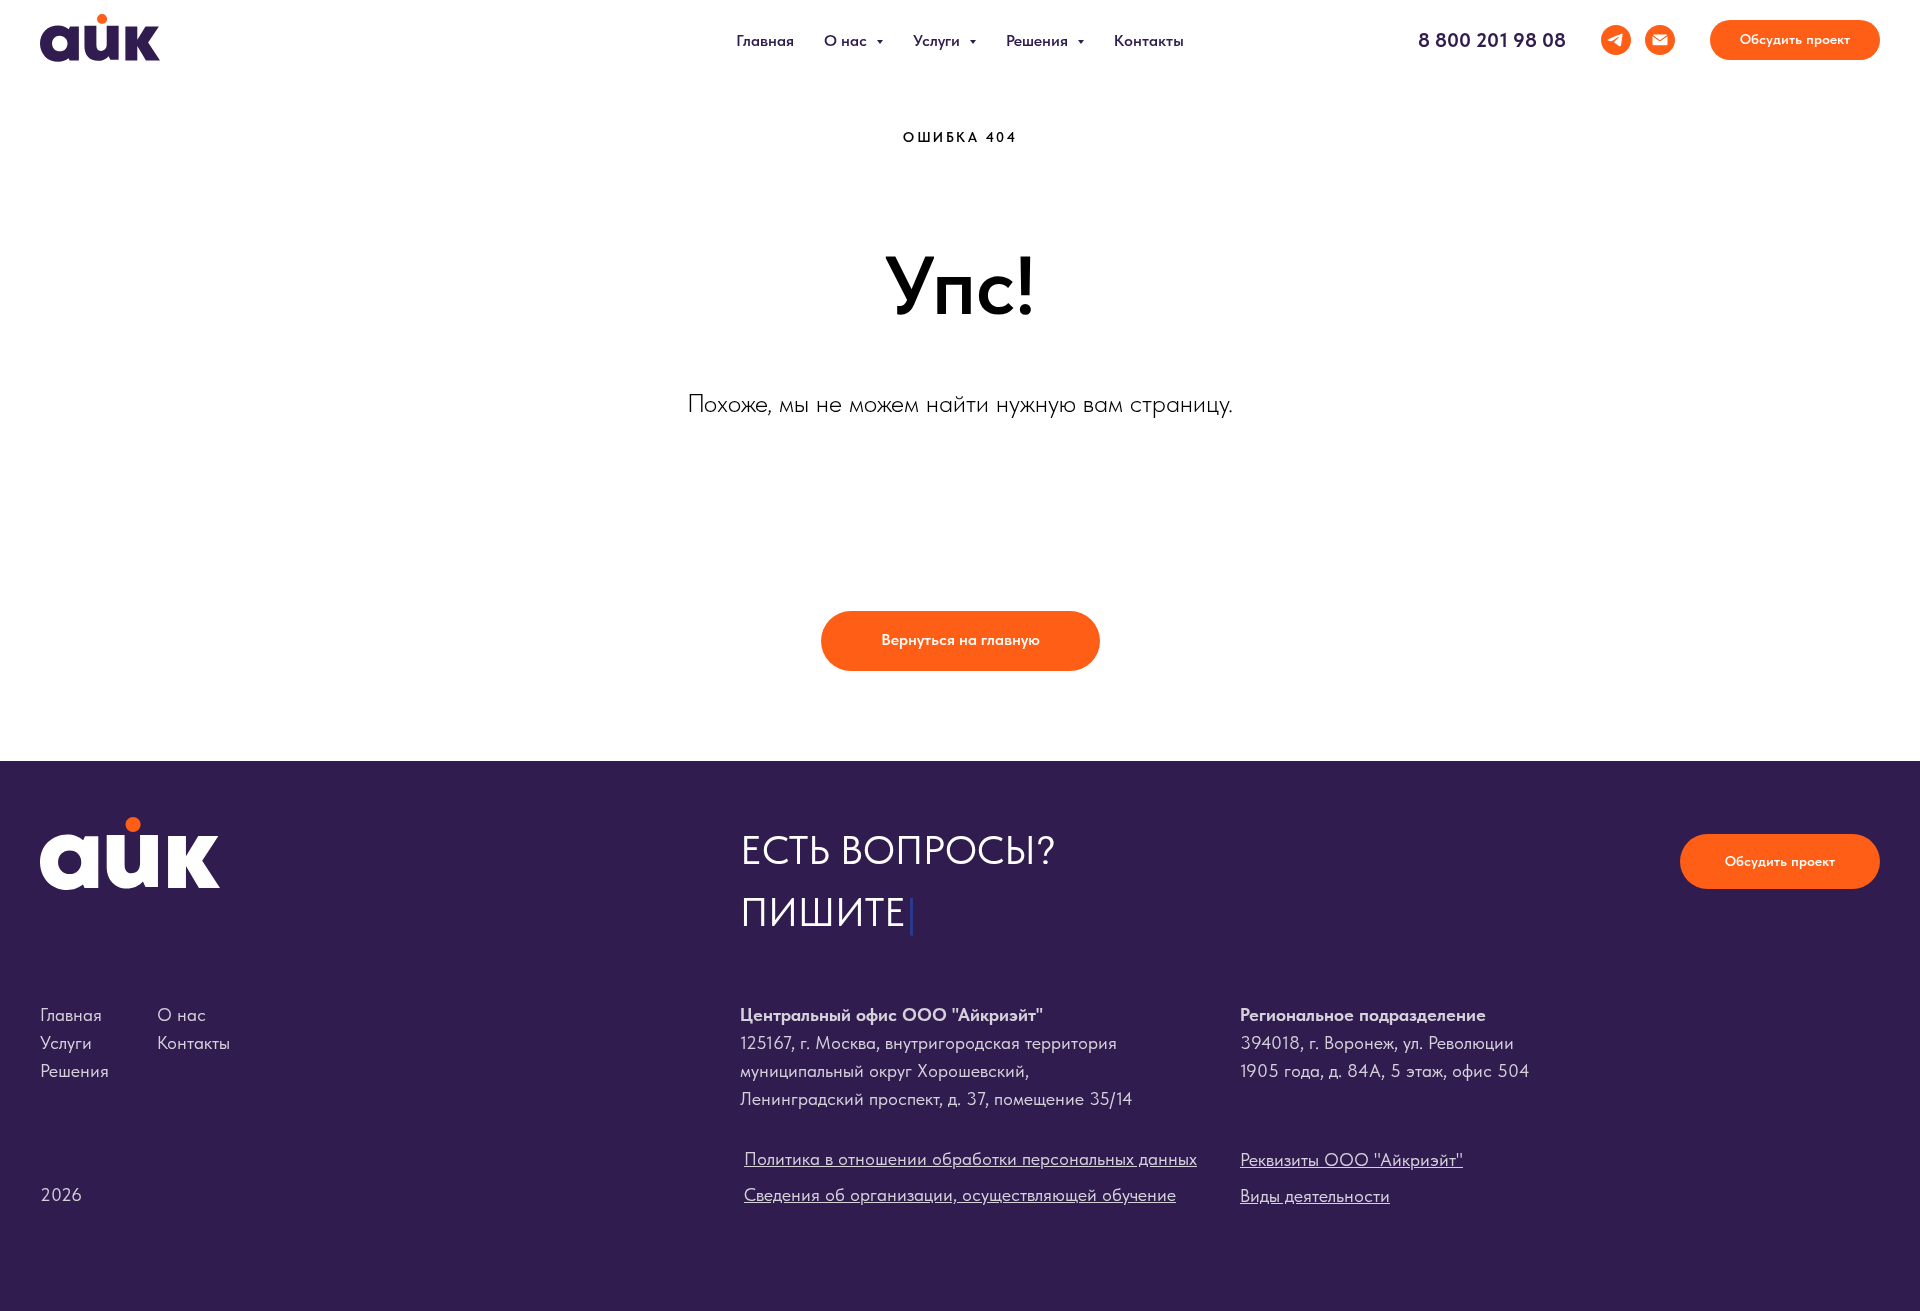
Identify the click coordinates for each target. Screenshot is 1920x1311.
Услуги (66, 1042)
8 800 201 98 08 (1492, 40)
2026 (61, 1194)
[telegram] (1616, 40)
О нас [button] (847, 40)
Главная (765, 40)
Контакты (1149, 40)
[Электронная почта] (1660, 40)
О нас (181, 1014)
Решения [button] (1039, 40)
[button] (1795, 40)
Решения (74, 1070)
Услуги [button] (938, 40)
